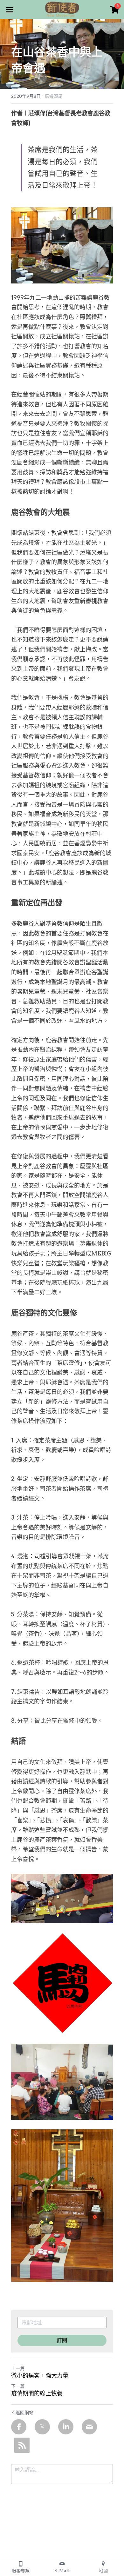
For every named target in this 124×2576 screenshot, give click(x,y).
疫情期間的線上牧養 (37, 2393)
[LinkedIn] (66, 2427)
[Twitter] (42, 2427)
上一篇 (18, 2368)
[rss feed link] (22, 2445)
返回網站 (24, 2413)
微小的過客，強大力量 (40, 2376)
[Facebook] (19, 2427)
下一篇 (18, 2386)
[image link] (62, 9)
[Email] (89, 2427)
